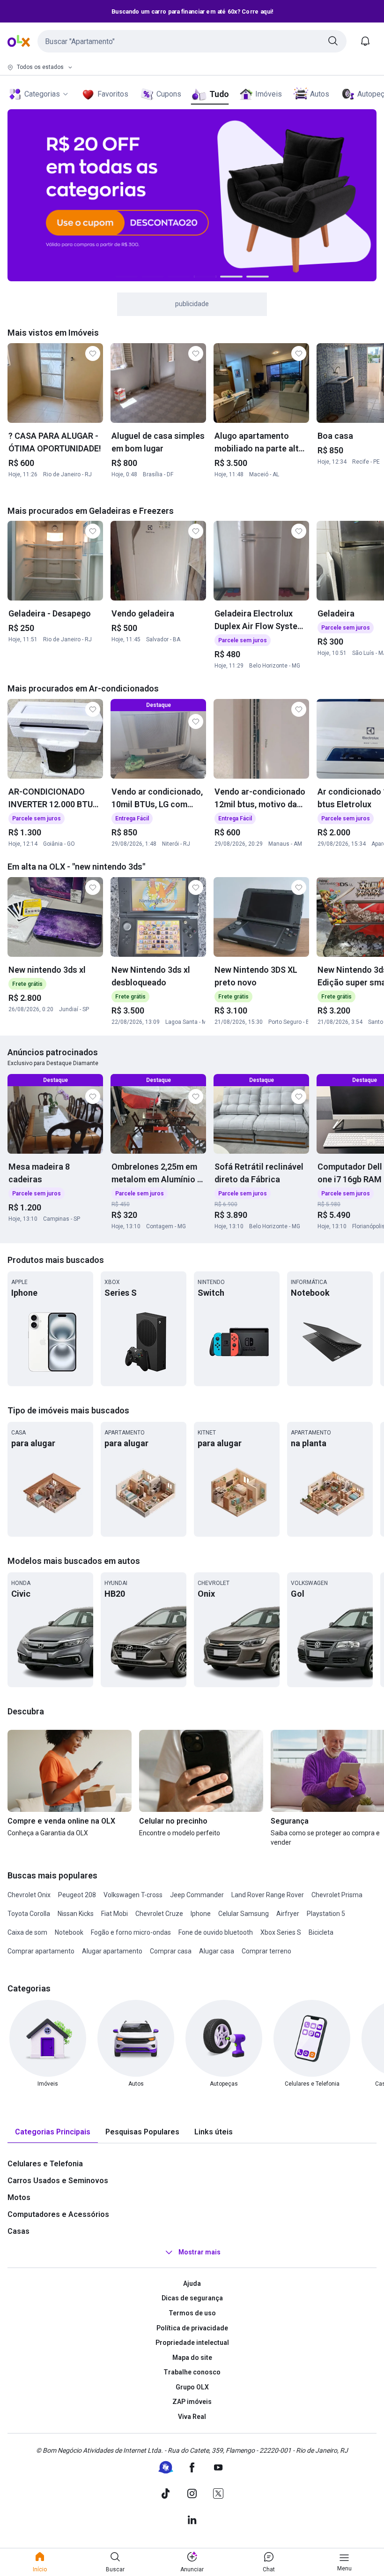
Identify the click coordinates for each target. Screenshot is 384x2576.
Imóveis (269, 94)
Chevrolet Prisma (337, 1895)
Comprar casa (171, 1951)
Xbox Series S (281, 1932)
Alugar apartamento (112, 1951)
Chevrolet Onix (29, 1895)
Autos (320, 94)
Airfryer (288, 1914)
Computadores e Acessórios (58, 2214)
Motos (19, 2197)
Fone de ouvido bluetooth (216, 1932)
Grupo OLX (192, 2387)
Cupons (169, 94)
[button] (192, 41)
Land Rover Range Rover (268, 1895)
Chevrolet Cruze (159, 1914)
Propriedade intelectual (192, 2343)
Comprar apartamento (41, 1951)
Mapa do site (192, 2358)
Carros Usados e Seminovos (58, 2181)
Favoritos (113, 94)
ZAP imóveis (192, 2402)
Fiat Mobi (114, 1914)
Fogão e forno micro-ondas (131, 1932)
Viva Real (192, 2417)
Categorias (42, 94)
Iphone (201, 1914)
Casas (18, 2231)
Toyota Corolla (29, 1914)
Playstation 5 (326, 1914)
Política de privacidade (192, 2328)
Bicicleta (321, 1932)
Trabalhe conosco (192, 2372)
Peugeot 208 (77, 1895)
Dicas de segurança (192, 2298)
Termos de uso (192, 2313)
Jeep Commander (197, 1895)
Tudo (219, 94)
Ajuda (192, 2283)
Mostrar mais (199, 2252)
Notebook (69, 1932)
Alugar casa (217, 1951)
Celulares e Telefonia (45, 2164)
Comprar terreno (266, 1951)
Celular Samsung (244, 1914)
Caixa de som (27, 1932)
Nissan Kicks (76, 1914)
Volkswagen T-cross (133, 1895)
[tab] (53, 2132)
